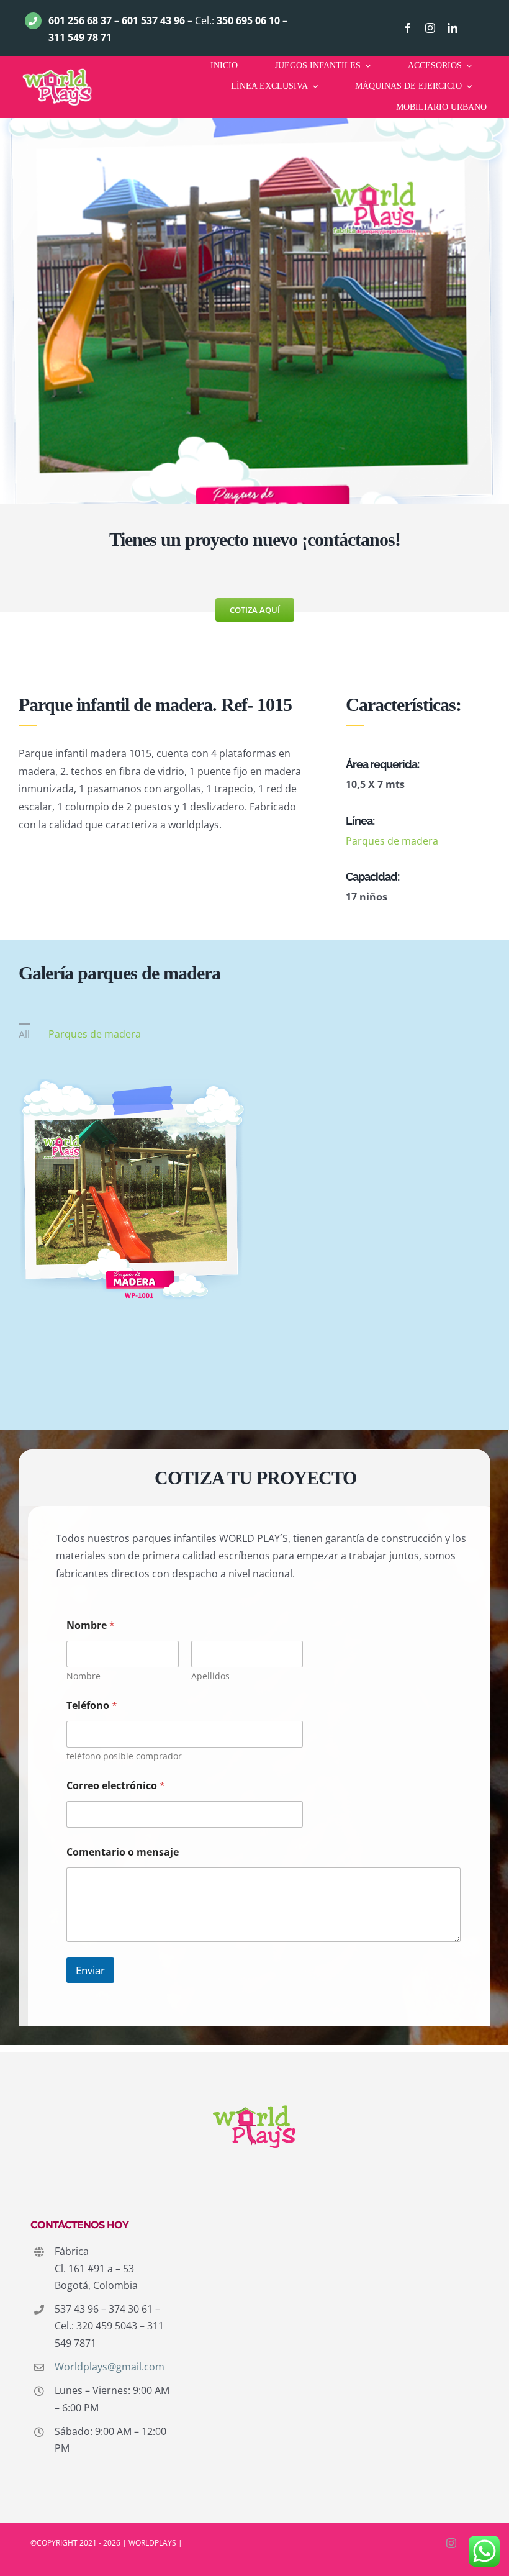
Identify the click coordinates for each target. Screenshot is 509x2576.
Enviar (90, 1970)
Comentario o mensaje (123, 1852)
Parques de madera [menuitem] (95, 1034)
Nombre (83, 1676)
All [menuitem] (24, 1035)
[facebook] (408, 28)
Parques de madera (392, 841)
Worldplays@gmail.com (110, 2367)
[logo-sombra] (57, 71)
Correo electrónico (116, 1786)
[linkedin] (453, 28)
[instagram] (430, 28)
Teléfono (92, 1706)
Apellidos (210, 1676)
